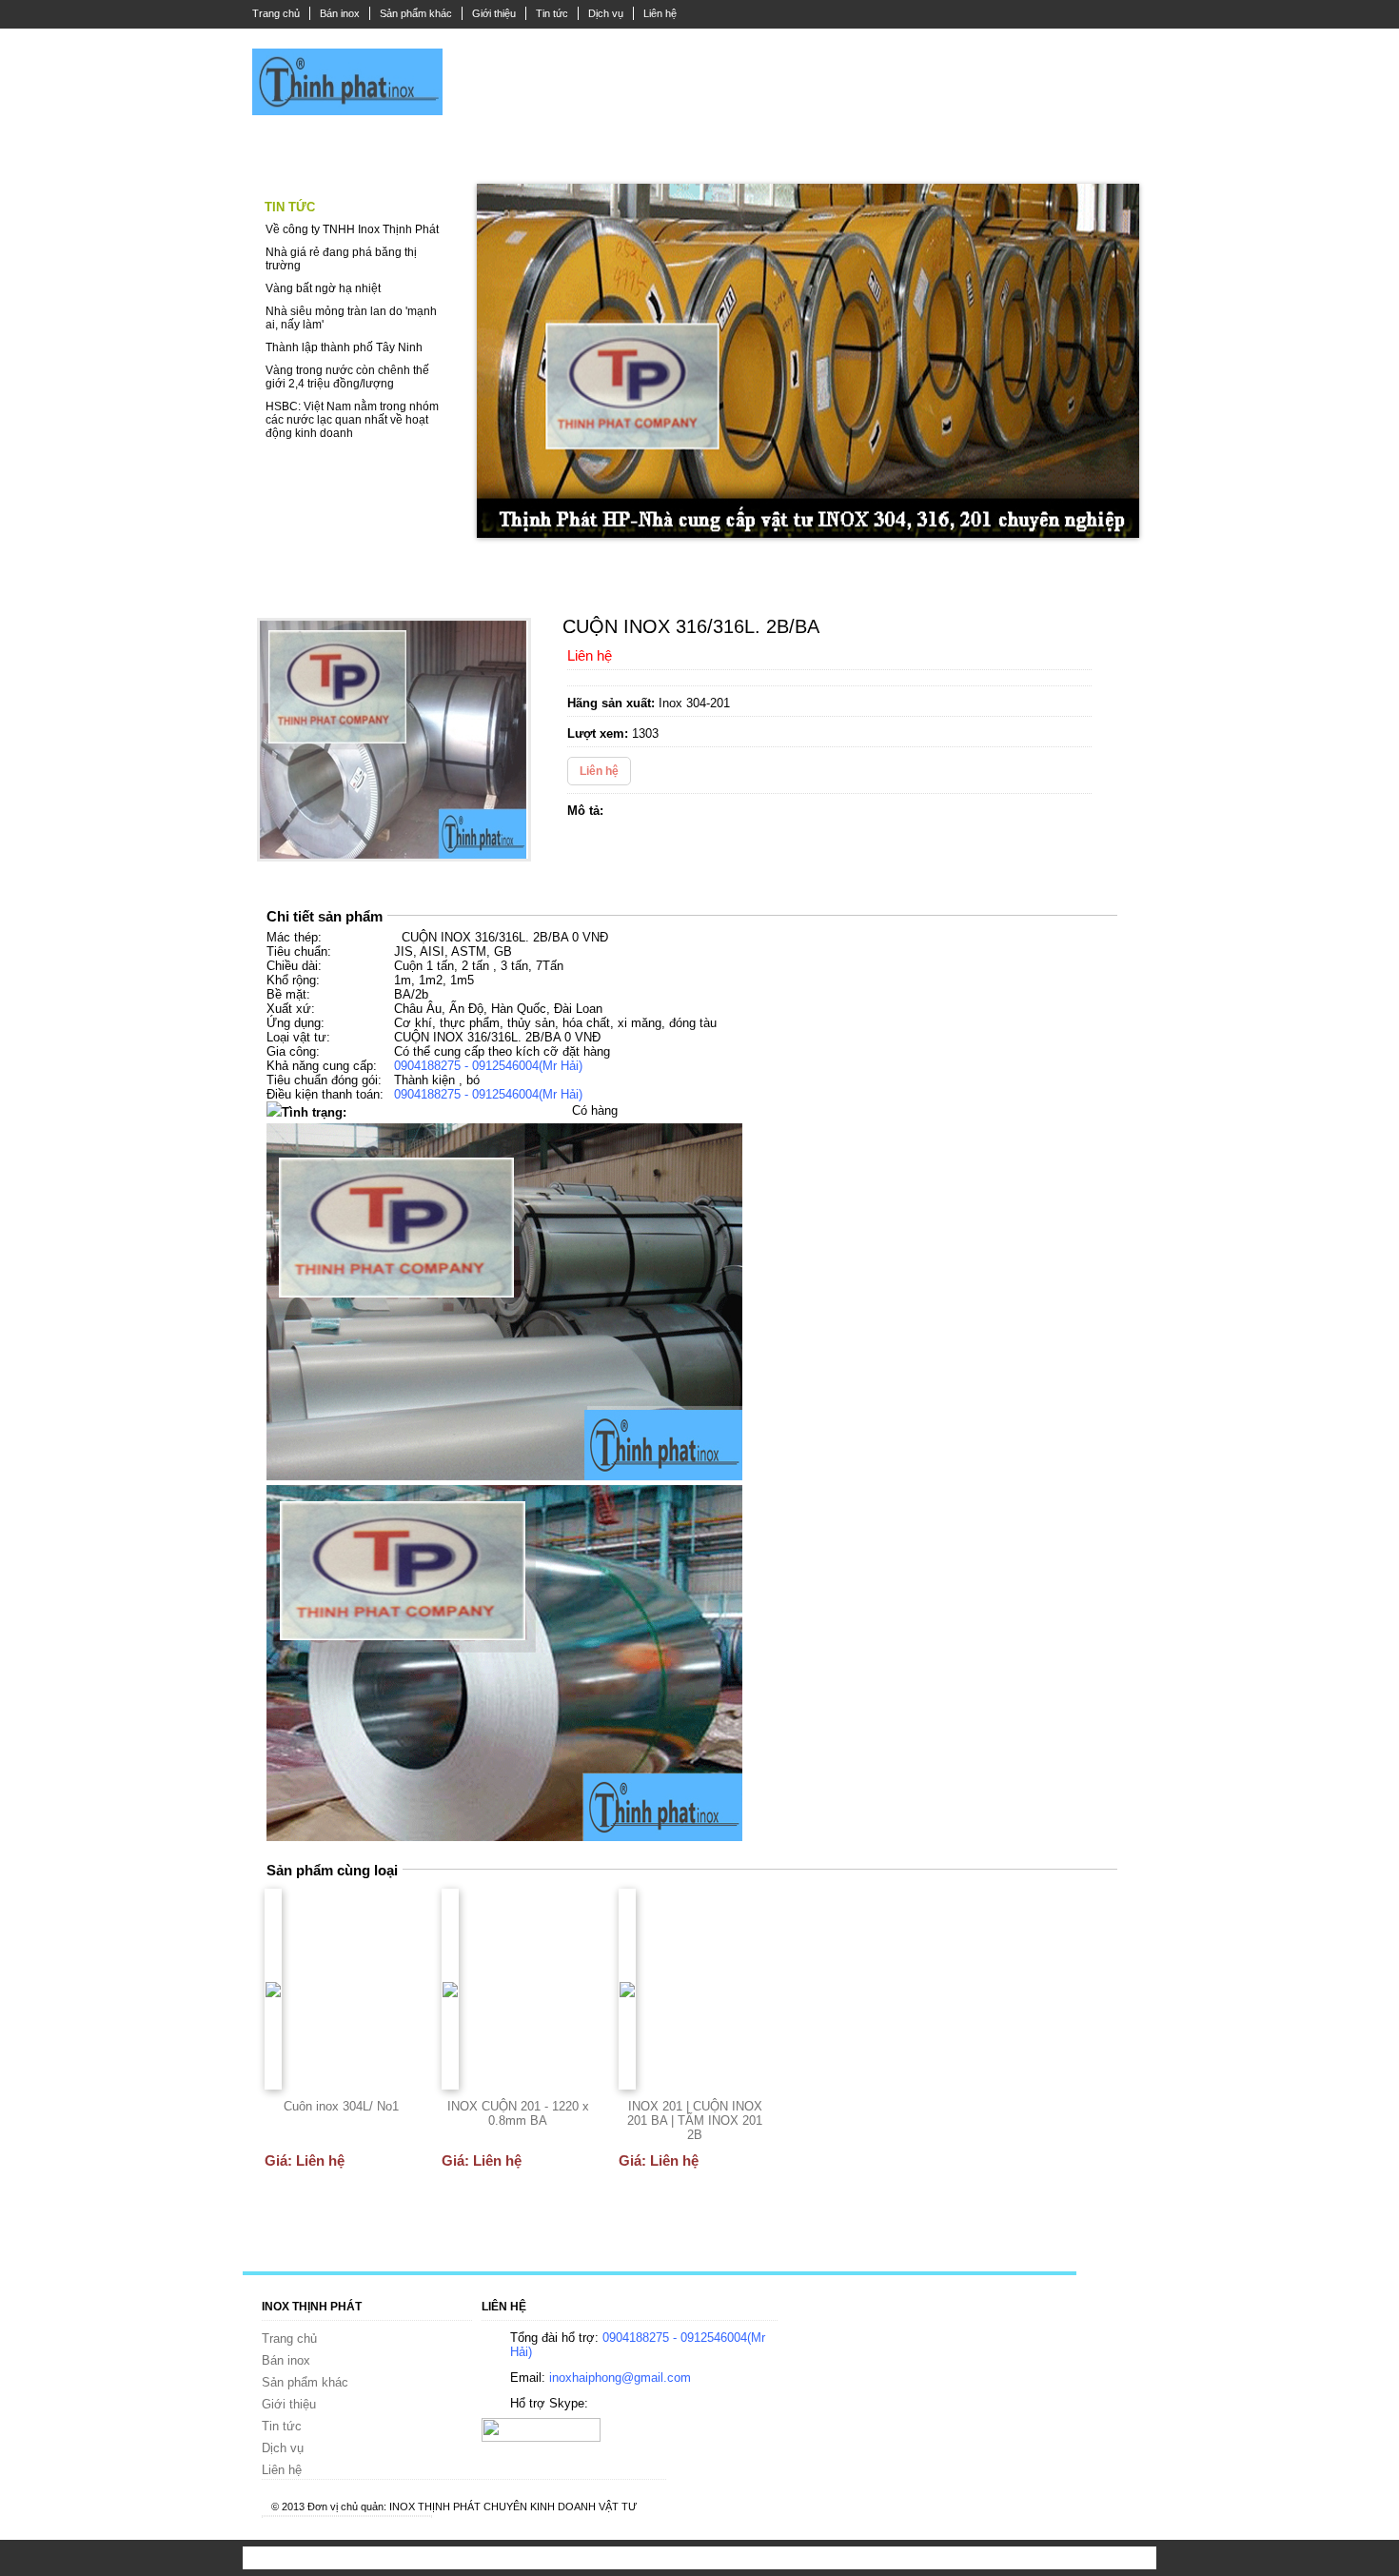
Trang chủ (276, 13)
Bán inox (340, 13)
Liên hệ (660, 13)
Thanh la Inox (297, 153)
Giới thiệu (494, 13)
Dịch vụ (606, 13)
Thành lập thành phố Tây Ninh (344, 347)
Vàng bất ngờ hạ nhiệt (323, 288)
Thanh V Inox (717, 153)
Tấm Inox (923, 153)
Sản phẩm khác (416, 13)
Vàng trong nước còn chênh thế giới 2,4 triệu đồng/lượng (347, 377)
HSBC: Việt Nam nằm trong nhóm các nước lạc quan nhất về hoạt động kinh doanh (352, 420)
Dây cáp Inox (402, 153)
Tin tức (552, 13)
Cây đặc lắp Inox (522, 153)
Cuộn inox (1007, 153)
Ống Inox (624, 153)
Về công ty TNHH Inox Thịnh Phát (352, 229)
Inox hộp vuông (827, 153)
